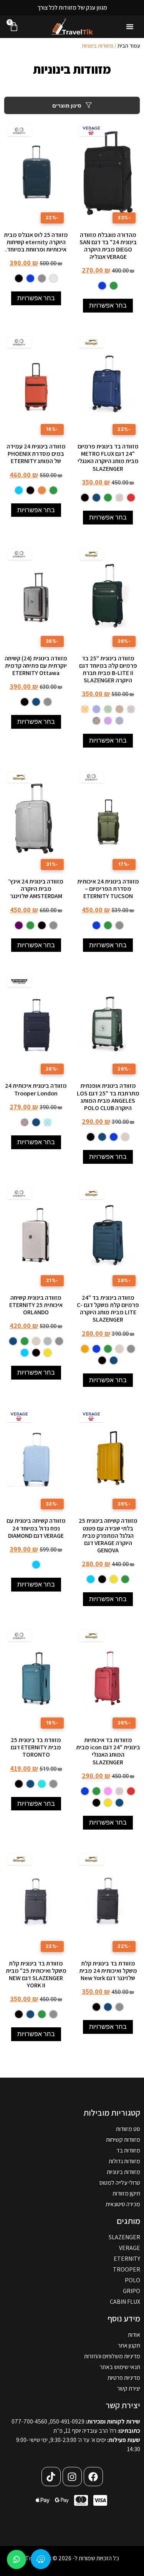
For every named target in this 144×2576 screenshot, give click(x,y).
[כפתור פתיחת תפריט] (130, 26)
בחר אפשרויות (108, 305)
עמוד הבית (129, 46)
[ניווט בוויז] (41, 2559)
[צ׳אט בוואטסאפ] (17, 2559)
